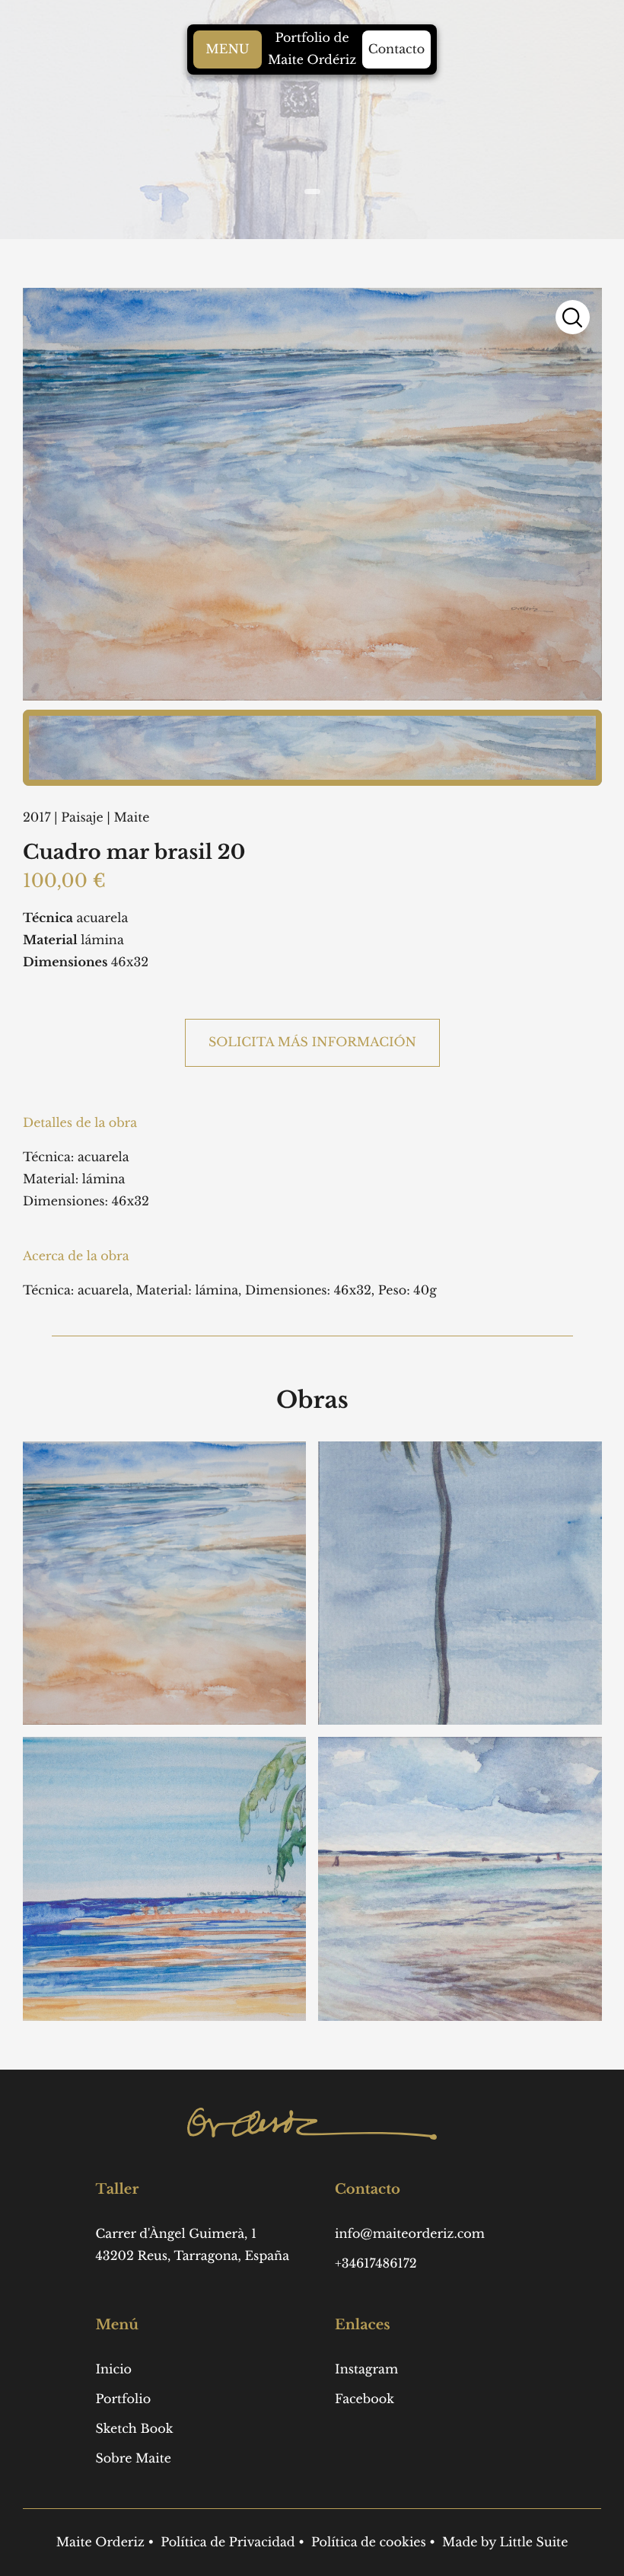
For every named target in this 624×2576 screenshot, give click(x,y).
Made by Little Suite (505, 2542)
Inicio (113, 2370)
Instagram (366, 2370)
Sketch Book (134, 2429)
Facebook (365, 2399)
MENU (227, 49)
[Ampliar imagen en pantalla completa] (572, 317)
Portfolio (123, 2399)
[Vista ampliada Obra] (312, 748)
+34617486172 (376, 2264)
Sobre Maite (133, 2459)
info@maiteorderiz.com (410, 2234)
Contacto (396, 49)
